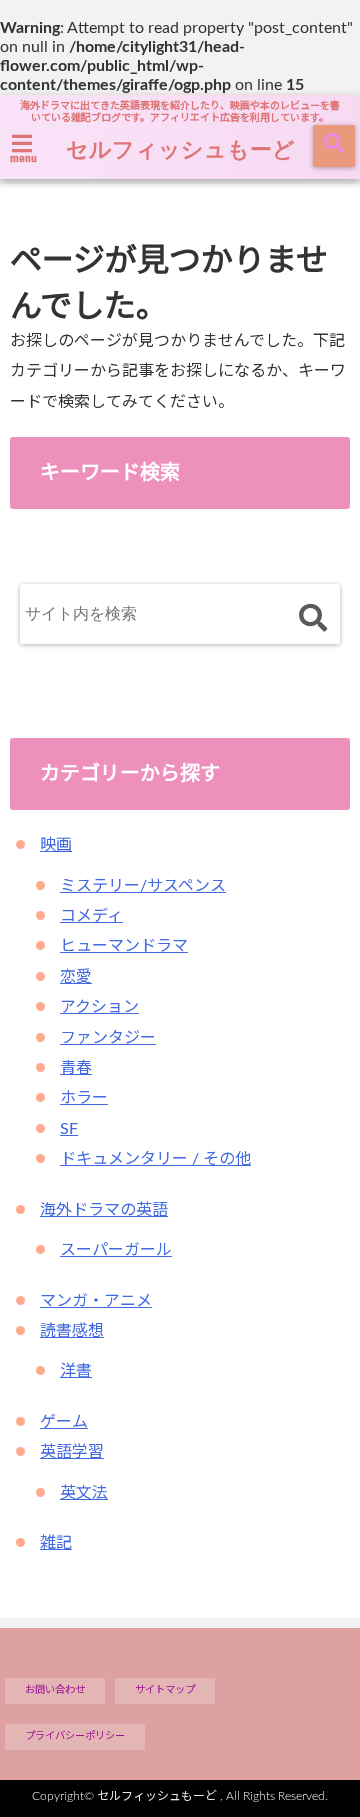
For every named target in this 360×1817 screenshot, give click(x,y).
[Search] (312, 618)
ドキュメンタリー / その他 (155, 1159)
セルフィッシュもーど (180, 148)
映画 (56, 845)
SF (69, 1129)
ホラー (84, 1098)
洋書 (76, 1371)
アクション (99, 1007)
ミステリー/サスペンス (143, 886)
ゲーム (64, 1422)
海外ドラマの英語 (104, 1210)
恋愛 (76, 977)
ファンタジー (108, 1038)
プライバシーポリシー (75, 1736)
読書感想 (72, 1331)
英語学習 (72, 1452)
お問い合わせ (55, 1690)
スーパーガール (116, 1250)
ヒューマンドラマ (124, 946)
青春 (76, 1068)
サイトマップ (165, 1690)
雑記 (56, 1543)
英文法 (84, 1493)
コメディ (91, 916)
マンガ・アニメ (96, 1301)
